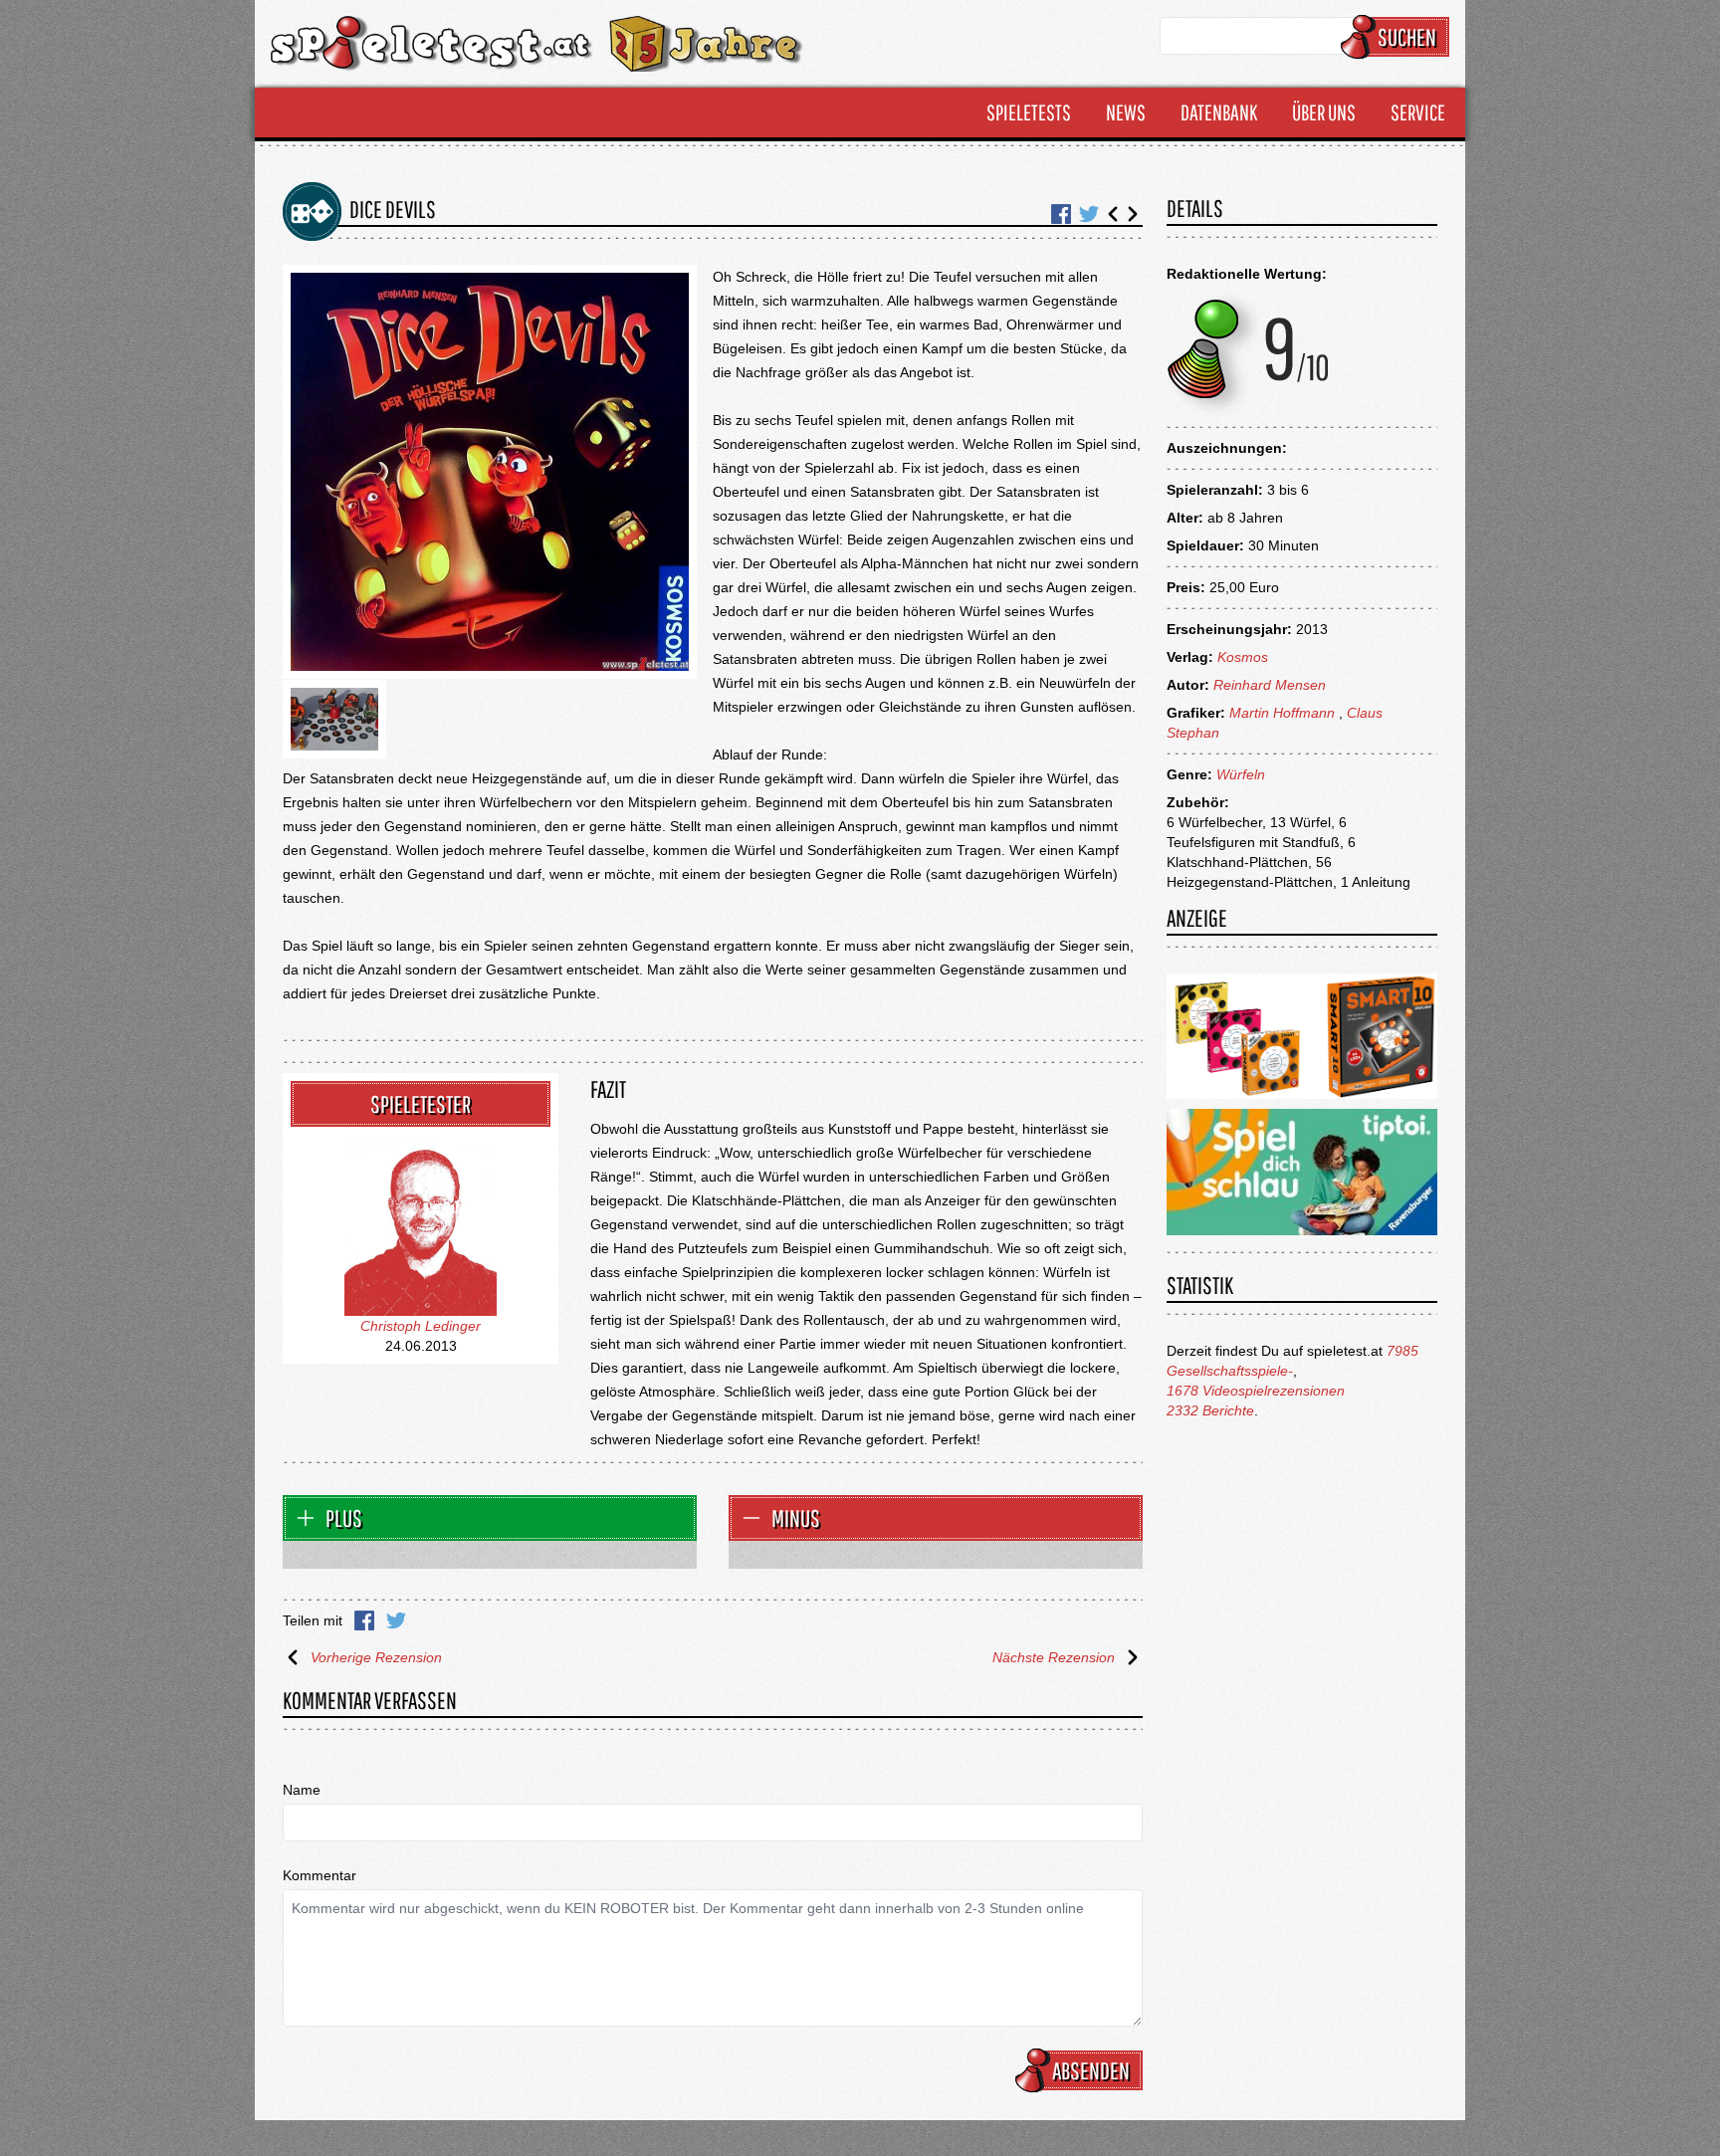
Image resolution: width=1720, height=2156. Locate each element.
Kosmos (1243, 657)
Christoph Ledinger (421, 1326)
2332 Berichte (1210, 1410)
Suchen (1407, 37)
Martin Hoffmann (1282, 713)
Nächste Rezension (1054, 1657)
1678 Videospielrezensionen (1256, 1391)
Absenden (1091, 2070)
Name (302, 1790)
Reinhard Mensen (1270, 685)
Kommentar (320, 1875)
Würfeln (1241, 774)
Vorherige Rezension (376, 1657)
